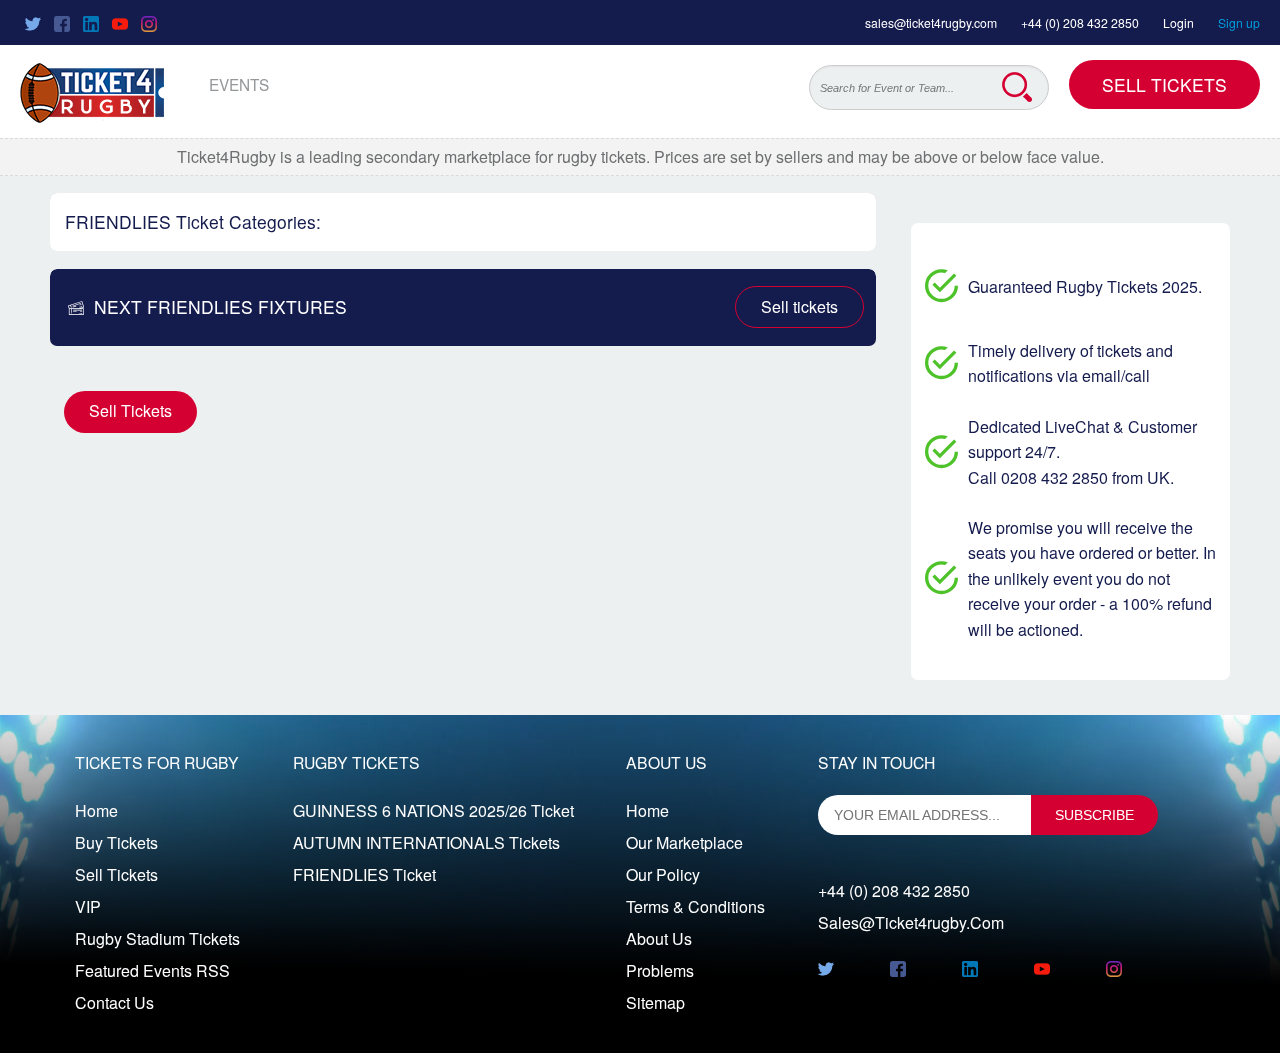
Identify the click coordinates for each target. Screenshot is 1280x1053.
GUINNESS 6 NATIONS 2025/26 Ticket (433, 810)
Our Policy (663, 874)
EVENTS (239, 84)
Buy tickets (116, 842)
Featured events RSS (152, 970)
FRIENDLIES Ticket (364, 874)
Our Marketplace (684, 842)
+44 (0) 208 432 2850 (1080, 22)
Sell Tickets (1164, 84)
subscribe (1094, 815)
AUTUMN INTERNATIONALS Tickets (426, 842)
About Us (659, 938)
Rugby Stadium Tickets (157, 938)
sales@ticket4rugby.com (931, 22)
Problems (660, 970)
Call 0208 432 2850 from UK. (1071, 477)
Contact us (114, 1002)
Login (1178, 22)
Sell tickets (799, 306)
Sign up (1239, 22)
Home (96, 810)
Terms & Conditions (695, 906)
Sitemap (655, 1002)
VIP (88, 906)
